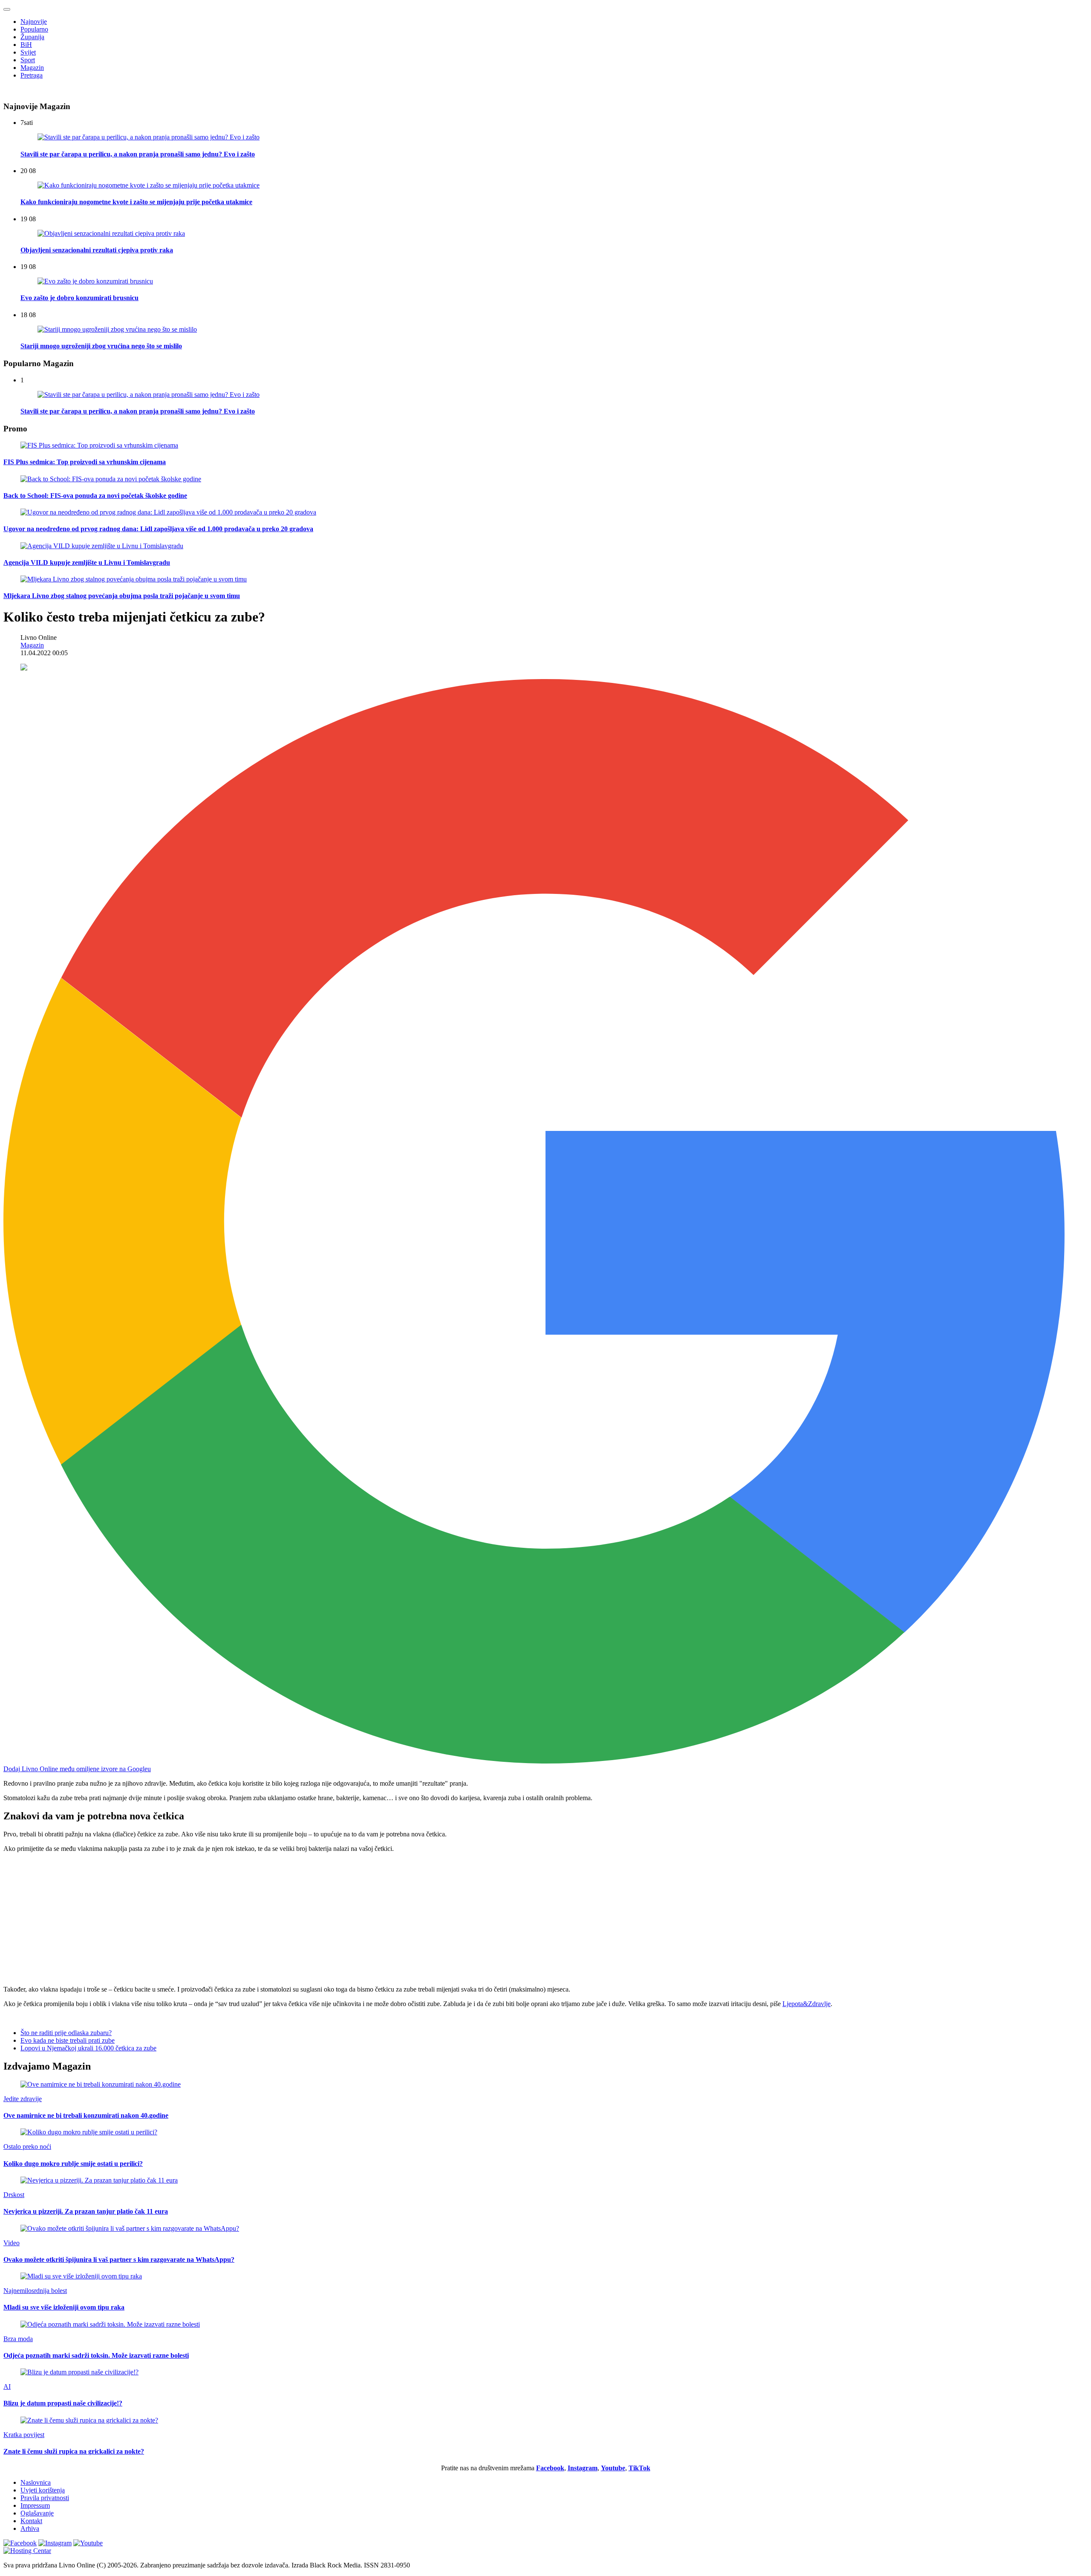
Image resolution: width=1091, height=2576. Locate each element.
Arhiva (30, 2528)
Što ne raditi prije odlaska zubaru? (66, 2033)
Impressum (35, 2505)
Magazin (32, 68)
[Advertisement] (259, 1919)
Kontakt (31, 2521)
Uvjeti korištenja (43, 2490)
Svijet (28, 52)
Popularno (34, 29)
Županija (32, 37)
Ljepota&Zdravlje (807, 2004)
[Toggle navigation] (7, 9)
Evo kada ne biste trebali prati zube (68, 2040)
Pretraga (32, 75)
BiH (26, 45)
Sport (28, 60)
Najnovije (34, 22)
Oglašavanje (37, 2513)
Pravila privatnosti (45, 2498)
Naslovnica (36, 2482)
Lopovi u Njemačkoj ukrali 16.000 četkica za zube (88, 2048)
